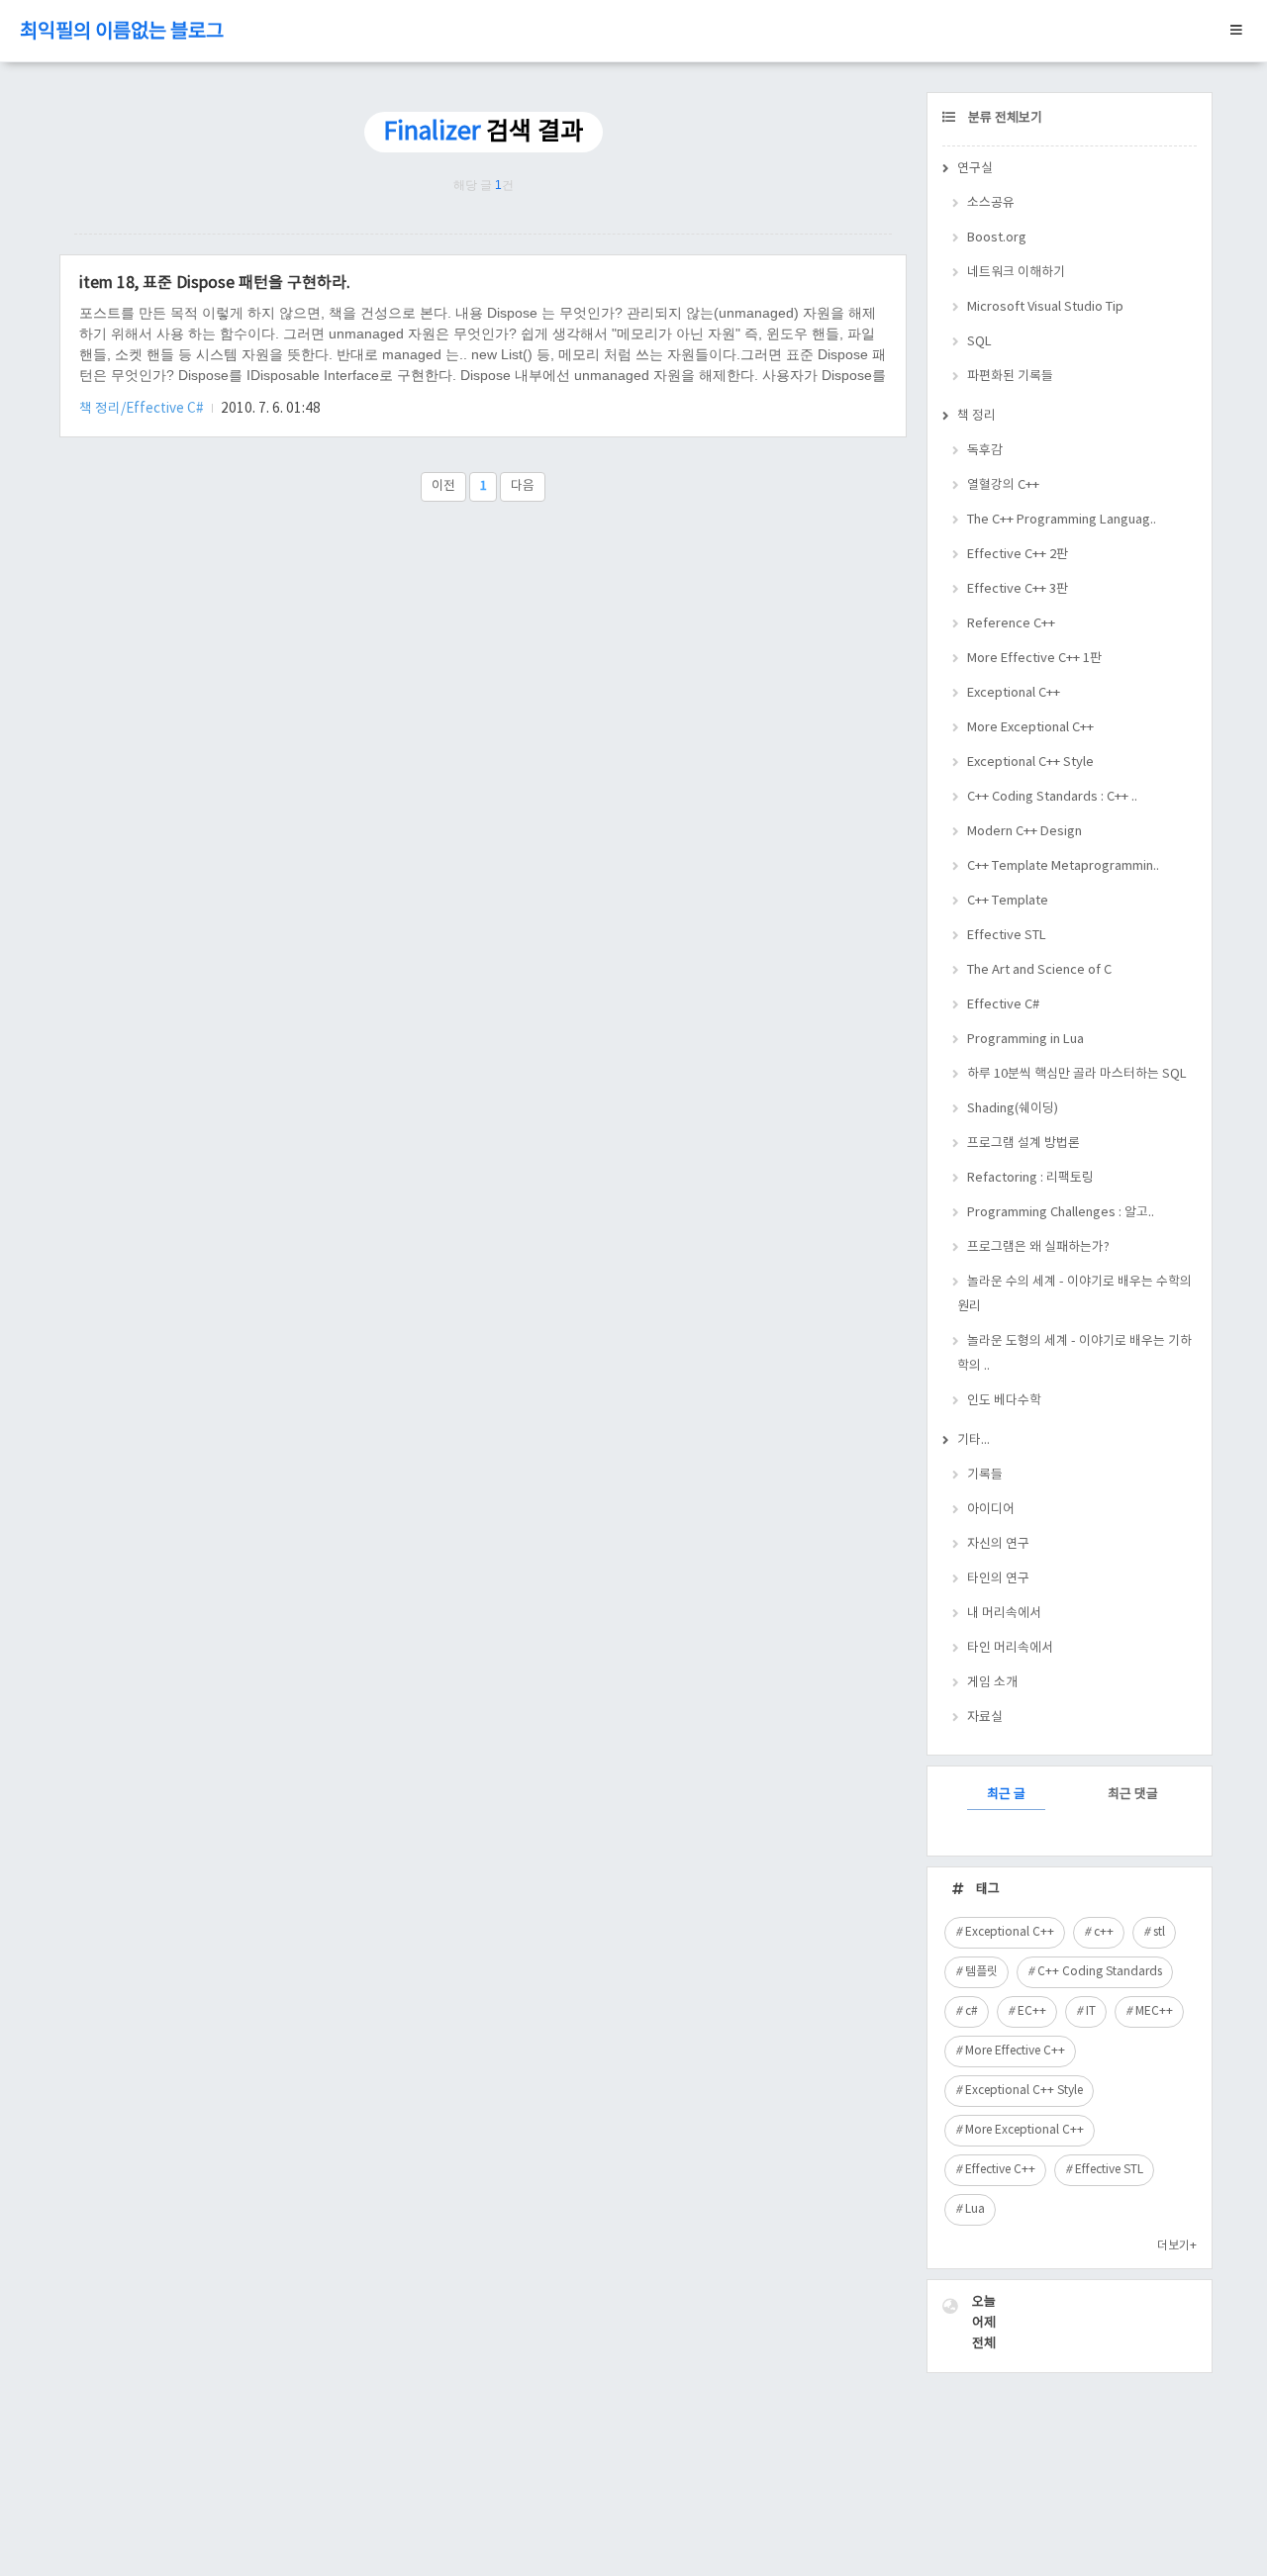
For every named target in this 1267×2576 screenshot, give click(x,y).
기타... (974, 1440)
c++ (1104, 1932)
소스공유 (991, 203)
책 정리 (976, 416)
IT (1091, 2011)
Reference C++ (1011, 624)
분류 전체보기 (1004, 118)
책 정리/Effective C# (143, 409)
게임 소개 (992, 1683)
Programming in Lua (1025, 1040)
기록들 (985, 1475)
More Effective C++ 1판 (1034, 659)
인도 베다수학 (1004, 1401)
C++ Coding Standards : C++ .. (1052, 797)
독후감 (985, 451)
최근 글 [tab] (1006, 1795)
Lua (975, 2209)
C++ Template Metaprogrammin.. (1063, 866)
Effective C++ (1000, 2170)
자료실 (985, 1717)
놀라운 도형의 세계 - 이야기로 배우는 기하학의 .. (1074, 1354)
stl (1159, 1932)
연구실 (975, 169)
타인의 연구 (998, 1579)
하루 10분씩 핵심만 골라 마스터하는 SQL (1077, 1074)
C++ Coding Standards (1100, 1972)
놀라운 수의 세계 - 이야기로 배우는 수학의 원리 (1074, 1294)
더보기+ (1177, 2246)
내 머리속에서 (1004, 1614)
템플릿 (981, 1972)
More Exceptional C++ (1030, 728)
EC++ (1032, 2011)
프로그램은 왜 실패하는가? (1038, 1247)
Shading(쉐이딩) (1013, 1109)
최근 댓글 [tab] (1133, 1795)
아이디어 (991, 1510)
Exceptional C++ (1014, 693)
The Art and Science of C (1039, 970)
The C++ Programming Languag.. (1062, 520)
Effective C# (1003, 1005)
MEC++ (1154, 2011)
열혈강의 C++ (1003, 485)
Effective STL (1007, 936)
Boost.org (997, 238)
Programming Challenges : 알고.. (1061, 1213)
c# (972, 2011)
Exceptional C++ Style (1030, 763)
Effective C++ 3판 (1018, 589)
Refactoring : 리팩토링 (1030, 1178)
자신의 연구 (998, 1544)
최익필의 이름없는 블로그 (122, 32)
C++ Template (1008, 901)
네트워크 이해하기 (1016, 273)
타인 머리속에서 (1010, 1648)
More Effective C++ (1015, 2051)
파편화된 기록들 (1010, 377)
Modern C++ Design (1024, 832)
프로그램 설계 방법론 (1023, 1144)
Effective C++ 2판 (1018, 555)
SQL (979, 342)
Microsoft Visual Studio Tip (1045, 307)
